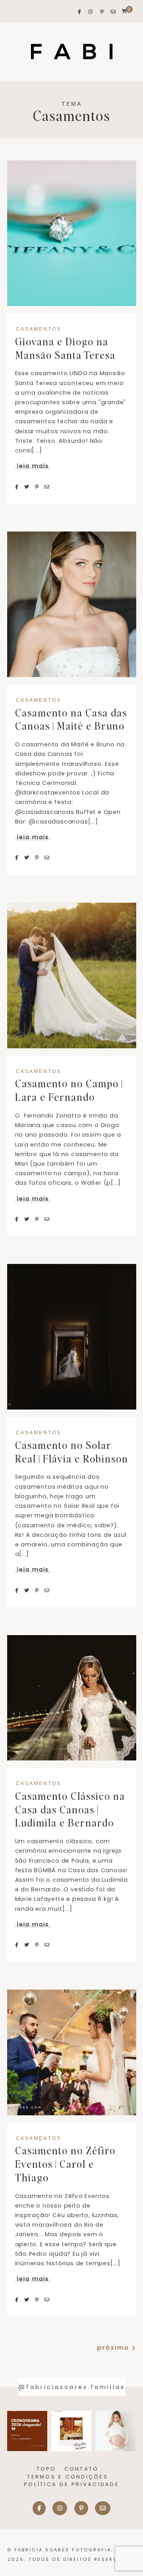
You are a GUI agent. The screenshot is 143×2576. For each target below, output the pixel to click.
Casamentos (39, 329)
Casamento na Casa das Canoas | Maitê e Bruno (71, 719)
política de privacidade (71, 2484)
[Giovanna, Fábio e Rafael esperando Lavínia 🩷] (115, 2431)
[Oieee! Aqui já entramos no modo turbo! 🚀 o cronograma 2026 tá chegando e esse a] (27, 2431)
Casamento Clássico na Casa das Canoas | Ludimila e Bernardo (70, 1809)
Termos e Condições (68, 2477)
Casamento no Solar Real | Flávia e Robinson (72, 1452)
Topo (46, 2469)
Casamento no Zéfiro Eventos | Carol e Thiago (65, 2164)
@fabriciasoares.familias (72, 2387)
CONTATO (82, 2469)
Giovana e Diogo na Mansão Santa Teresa (65, 348)
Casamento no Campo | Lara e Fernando (69, 1090)
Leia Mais (33, 466)
